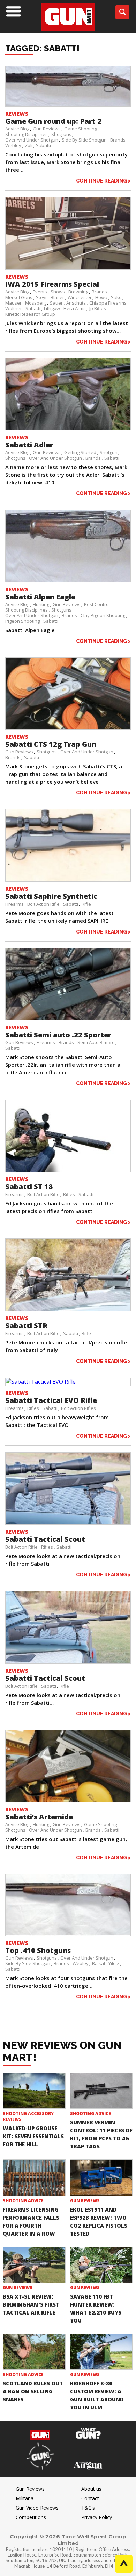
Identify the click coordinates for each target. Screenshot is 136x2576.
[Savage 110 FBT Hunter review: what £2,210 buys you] (101, 2265)
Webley (13, 145)
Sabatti (43, 145)
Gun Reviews (47, 129)
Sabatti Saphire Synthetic (51, 896)
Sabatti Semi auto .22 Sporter (58, 1035)
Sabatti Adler (29, 445)
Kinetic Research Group (30, 314)
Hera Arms (75, 308)
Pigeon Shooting (22, 621)
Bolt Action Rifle (43, 904)
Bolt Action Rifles (78, 1408)
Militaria (25, 2498)
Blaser (57, 297)
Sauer (56, 303)
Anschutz (76, 303)
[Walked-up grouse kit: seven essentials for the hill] (34, 2091)
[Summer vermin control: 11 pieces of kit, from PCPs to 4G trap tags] (101, 2091)
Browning (78, 292)
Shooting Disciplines (27, 134)
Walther (14, 308)
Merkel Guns (19, 297)
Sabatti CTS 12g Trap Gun (51, 744)
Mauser (13, 303)
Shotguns (61, 134)
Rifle (86, 904)
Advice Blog (17, 129)
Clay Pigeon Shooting (103, 615)
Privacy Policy (97, 2517)
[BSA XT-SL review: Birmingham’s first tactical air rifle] (34, 2265)
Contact (90, 2498)
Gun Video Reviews (37, 2508)
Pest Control (97, 604)
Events (40, 292)
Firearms (14, 904)
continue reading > (103, 181)
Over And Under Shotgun (32, 140)
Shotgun (109, 452)
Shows (58, 292)
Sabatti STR (26, 1326)
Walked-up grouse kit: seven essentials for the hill (33, 2136)
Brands (118, 140)
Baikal (99, 1963)
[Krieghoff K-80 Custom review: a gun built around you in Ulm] (101, 2352)
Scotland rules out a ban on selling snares (33, 2391)
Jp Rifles (98, 308)
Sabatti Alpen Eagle (40, 597)
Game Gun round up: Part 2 (53, 121)
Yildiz (114, 1963)
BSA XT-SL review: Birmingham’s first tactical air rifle (31, 2304)
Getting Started (80, 452)
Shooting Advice (90, 2113)
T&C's (88, 2508)
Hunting (41, 604)
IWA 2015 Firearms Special (52, 284)
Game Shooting (81, 129)
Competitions (31, 2517)
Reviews (17, 114)
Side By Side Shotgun (84, 140)
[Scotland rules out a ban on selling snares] (34, 2352)
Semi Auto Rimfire (96, 1042)
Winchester (80, 297)
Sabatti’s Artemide (39, 1817)
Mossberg (36, 303)
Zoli (29, 145)
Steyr (41, 297)
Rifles (69, 1194)
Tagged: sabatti (42, 48)
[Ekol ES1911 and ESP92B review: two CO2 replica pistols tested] (101, 2178)
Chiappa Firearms (108, 303)
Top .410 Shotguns (38, 1950)
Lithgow (52, 308)
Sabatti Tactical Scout (45, 1539)
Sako (116, 297)
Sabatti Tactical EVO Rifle (51, 1400)
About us (91, 2489)
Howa (101, 297)
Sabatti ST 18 (29, 1186)
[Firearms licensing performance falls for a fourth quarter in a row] (34, 2178)
